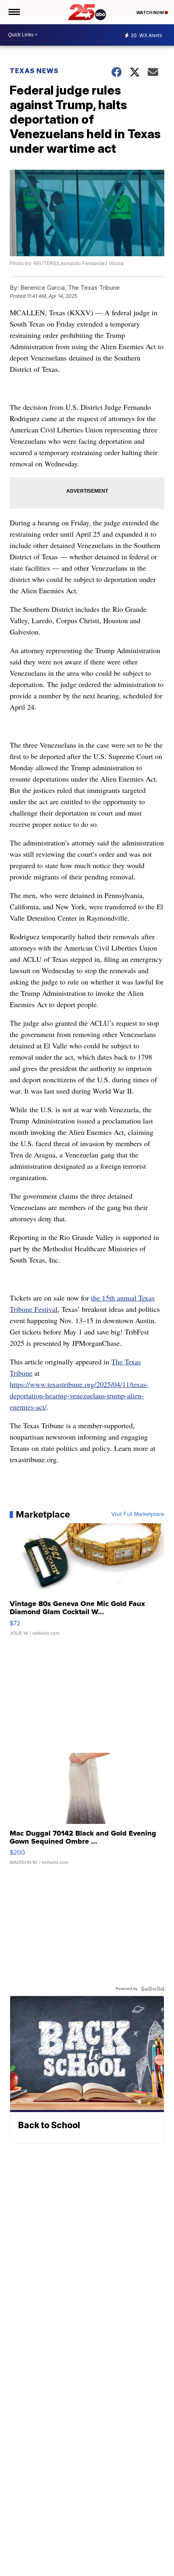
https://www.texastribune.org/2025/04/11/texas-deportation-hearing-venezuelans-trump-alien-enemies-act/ (79, 1396)
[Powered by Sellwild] (153, 1989)
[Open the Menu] (14, 12)
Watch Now (151, 13)
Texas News (34, 71)
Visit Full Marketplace (138, 1514)
